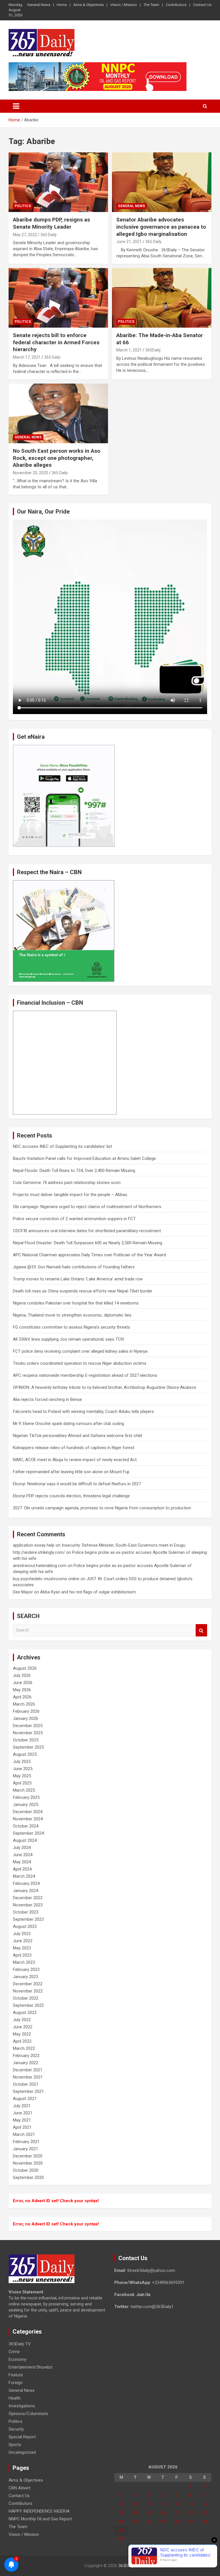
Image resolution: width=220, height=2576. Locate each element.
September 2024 (28, 1833)
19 (149, 2513)
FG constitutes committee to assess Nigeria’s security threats (71, 1327)
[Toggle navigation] (16, 106)
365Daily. (153, 350)
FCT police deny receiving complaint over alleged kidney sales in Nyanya (80, 1351)
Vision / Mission (124, 5)
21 (177, 2513)
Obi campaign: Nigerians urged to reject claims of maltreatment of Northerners (87, 1207)
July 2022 (22, 2020)
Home (62, 5)
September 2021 (28, 2091)
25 (135, 2522)
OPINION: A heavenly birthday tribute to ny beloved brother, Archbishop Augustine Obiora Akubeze (105, 1387)
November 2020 (28, 2163)
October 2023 (26, 1912)
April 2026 (22, 1697)
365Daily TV (20, 2344)
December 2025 (28, 1726)
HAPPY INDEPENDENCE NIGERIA (39, 2511)
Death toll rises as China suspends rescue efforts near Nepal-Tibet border (83, 1291)
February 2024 (26, 1883)
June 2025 (23, 1769)
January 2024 (25, 1891)
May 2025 (22, 1776)
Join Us (143, 2295)
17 (121, 2513)
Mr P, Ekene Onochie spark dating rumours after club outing (68, 1424)
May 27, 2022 (25, 235)
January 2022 (25, 2063)
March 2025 (24, 1790)
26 (149, 2522)
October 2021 (26, 2084)
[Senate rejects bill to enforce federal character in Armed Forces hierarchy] (58, 298)
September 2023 (28, 1919)
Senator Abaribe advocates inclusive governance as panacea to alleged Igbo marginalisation (161, 227)
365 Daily (49, 235)
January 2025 (25, 1805)
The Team (151, 5)
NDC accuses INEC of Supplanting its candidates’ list (62, 1146)
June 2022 (23, 2027)
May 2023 (22, 1948)
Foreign (16, 2383)
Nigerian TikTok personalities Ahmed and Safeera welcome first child (77, 1436)
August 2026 (25, 1668)
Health (15, 2398)
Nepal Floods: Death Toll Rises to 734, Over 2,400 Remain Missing (74, 1171)
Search (201, 1630)
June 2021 (23, 2113)
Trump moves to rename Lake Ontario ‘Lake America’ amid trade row (78, 1279)
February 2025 (26, 1797)
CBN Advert (19, 2488)
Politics (23, 206)
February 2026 (26, 1711)
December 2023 (28, 1898)
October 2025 (26, 1740)
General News (39, 5)
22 (190, 2513)
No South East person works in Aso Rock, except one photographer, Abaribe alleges (57, 458)
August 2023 (25, 1926)
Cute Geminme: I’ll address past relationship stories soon (67, 1183)
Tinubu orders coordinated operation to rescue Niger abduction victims (80, 1363)
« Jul (119, 2538)
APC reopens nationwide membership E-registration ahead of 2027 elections (85, 1375)
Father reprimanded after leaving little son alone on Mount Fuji (71, 1472)
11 (135, 2504)
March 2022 (24, 2048)
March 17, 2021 (27, 357)
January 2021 (25, 2149)
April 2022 (22, 2041)
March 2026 (24, 1704)
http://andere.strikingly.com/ (39, 1552)
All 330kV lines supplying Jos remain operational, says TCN (68, 1339)
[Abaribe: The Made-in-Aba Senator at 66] (162, 298)
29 (190, 2522)
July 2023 (22, 1934)
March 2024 (24, 1876)
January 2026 (25, 1718)
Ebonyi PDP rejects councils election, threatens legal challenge (71, 1496)
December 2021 (28, 2070)
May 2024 (22, 1862)
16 (205, 2504)
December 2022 (28, 1984)
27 (163, 2522)
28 (177, 2522)
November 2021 (28, 2077)
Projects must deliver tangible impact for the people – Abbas (70, 1195)
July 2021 (22, 2106)
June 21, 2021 (129, 242)
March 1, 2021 (129, 350)
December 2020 (28, 2156)
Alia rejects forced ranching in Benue (47, 1399)
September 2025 (28, 1747)
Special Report (22, 2437)
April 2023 (22, 1955)
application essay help (34, 1545)
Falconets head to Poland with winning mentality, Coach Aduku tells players (83, 1412)
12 (149, 2504)
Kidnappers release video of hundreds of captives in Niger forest (74, 1448)
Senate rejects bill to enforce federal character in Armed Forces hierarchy (56, 342)
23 (205, 2513)
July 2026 (22, 1675)
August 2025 (25, 1754)
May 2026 (22, 1690)
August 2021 (25, 2099)
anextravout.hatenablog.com (40, 1566)
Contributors (176, 5)
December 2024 (28, 1812)
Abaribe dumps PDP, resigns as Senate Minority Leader (51, 223)
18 (135, 2513)
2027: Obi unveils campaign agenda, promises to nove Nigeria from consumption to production (102, 1508)
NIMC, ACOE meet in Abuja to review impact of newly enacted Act (75, 1460)
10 (121, 2504)
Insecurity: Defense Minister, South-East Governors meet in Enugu (123, 1545)
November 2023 (28, 1905)
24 (121, 2522)
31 (121, 2531)
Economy (17, 2359)
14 (177, 2504)
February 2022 (26, 2056)
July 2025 (22, 1762)
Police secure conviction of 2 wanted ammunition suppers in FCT (74, 1219)
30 (205, 2522)
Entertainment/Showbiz (31, 2367)
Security (16, 2429)
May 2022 (22, 2034)
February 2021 (26, 2142)
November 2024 (28, 1819)
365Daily (126, 2566)
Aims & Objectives (89, 5)
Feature (16, 2375)
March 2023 (24, 1962)
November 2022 (28, 1991)
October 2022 (26, 1998)
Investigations (22, 2406)
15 (190, 2504)
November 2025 (28, 1733)
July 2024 (22, 1848)
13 (163, 2504)
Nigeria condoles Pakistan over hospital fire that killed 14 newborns (76, 1303)
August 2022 (25, 2013)
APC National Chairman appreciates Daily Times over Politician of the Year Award (89, 1255)
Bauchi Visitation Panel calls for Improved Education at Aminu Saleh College (84, 1158)
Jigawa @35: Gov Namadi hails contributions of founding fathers (74, 1267)
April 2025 (22, 1783)
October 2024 (26, 1826)
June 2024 (23, 1855)
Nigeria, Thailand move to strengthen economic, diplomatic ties (72, 1315)
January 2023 (25, 1977)
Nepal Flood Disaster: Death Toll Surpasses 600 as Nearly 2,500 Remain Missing (88, 1243)
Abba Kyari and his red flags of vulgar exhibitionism (88, 1592)
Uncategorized (22, 2452)
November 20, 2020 (31, 473)
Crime (14, 2352)
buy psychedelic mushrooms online (46, 1579)
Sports (15, 2445)
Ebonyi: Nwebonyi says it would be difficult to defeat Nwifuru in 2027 (77, 1484)
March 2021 (24, 2134)
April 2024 (22, 1869)
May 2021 (22, 2120)
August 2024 (25, 1840)
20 (163, 2513)
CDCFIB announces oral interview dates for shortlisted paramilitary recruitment (87, 1231)
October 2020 (26, 2170)
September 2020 (28, 2178)
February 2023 (26, 1970)
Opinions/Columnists (28, 2414)
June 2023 (23, 1941)
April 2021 (22, 2127)
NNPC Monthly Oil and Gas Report (40, 2519)
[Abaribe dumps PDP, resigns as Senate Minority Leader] (58, 182)
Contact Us (202, 5)
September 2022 (28, 2005)
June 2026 (23, 1683)
